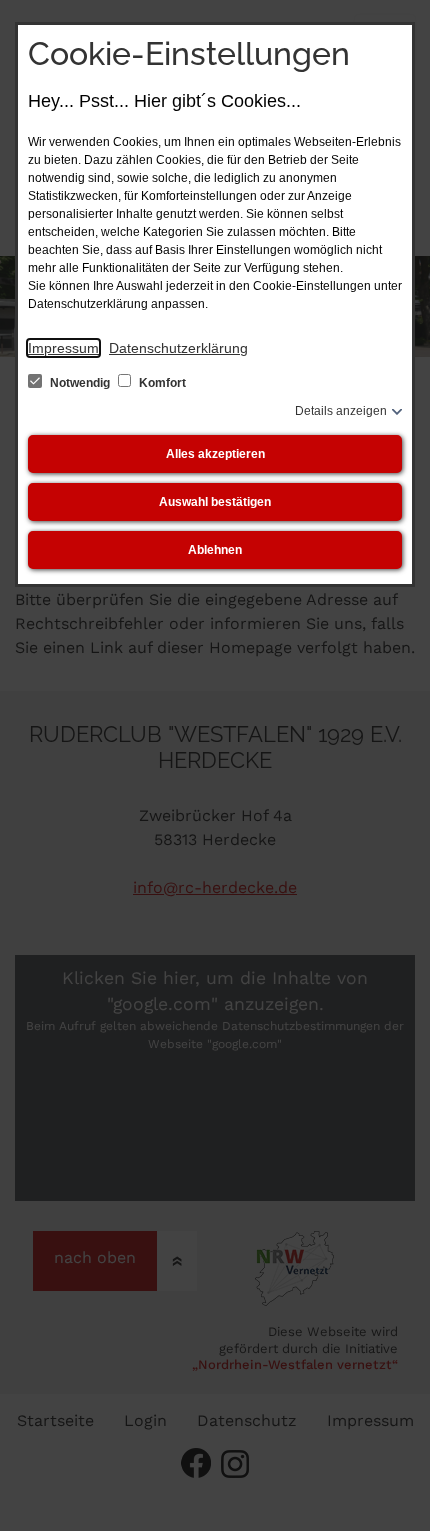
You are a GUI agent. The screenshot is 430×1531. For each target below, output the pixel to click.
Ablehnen (215, 550)
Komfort (161, 383)
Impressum (63, 348)
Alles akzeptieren (215, 454)
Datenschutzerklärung (178, 348)
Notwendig (80, 383)
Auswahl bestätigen (215, 502)
